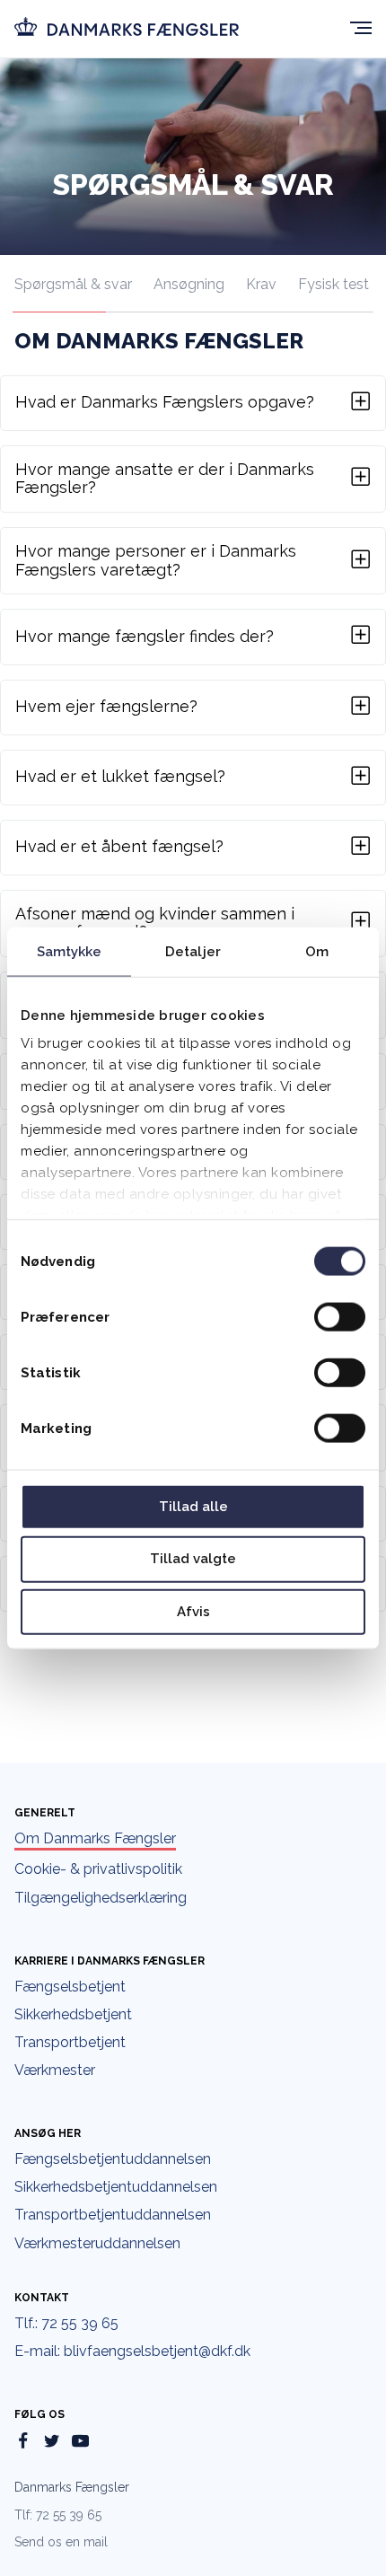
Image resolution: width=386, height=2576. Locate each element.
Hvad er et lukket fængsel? (120, 776)
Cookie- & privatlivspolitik (98, 1869)
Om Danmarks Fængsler (95, 1839)
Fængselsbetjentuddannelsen (113, 2159)
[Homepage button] (127, 28)
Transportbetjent (70, 2043)
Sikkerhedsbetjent (73, 2015)
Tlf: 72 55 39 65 (58, 2515)
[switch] (340, 1316)
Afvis (193, 1612)
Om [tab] (317, 951)
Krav (261, 284)
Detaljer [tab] (193, 951)
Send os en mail (61, 2542)
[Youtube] (80, 2443)
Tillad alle (193, 1506)
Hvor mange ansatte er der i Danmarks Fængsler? (165, 479)
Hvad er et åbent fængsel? (119, 846)
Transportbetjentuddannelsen (113, 2215)
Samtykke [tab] (70, 951)
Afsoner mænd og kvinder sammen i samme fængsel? (155, 923)
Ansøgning (189, 284)
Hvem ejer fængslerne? (106, 706)
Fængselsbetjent (70, 1987)
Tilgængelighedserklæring (101, 1898)
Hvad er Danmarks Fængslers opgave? (165, 402)
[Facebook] (23, 2443)
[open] (361, 30)
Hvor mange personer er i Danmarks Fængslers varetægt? (156, 561)
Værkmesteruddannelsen (97, 2244)
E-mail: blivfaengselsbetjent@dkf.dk (132, 2352)
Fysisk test (333, 284)
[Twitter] (52, 2443)
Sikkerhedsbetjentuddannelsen (116, 2187)
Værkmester (55, 2070)
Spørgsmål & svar (73, 284)
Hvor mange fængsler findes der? (145, 636)
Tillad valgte (193, 1559)
